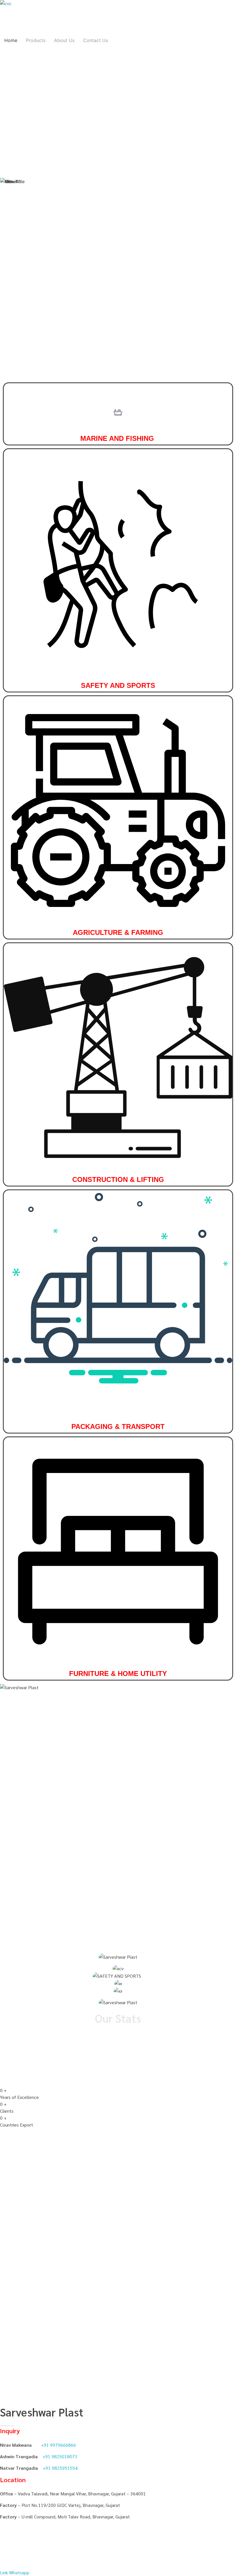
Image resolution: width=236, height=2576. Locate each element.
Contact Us (96, 40)
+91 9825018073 (60, 2456)
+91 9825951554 (60, 2468)
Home (11, 40)
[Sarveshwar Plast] (14, 14)
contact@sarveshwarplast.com (87, 87)
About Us (64, 40)
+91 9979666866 (72, 147)
